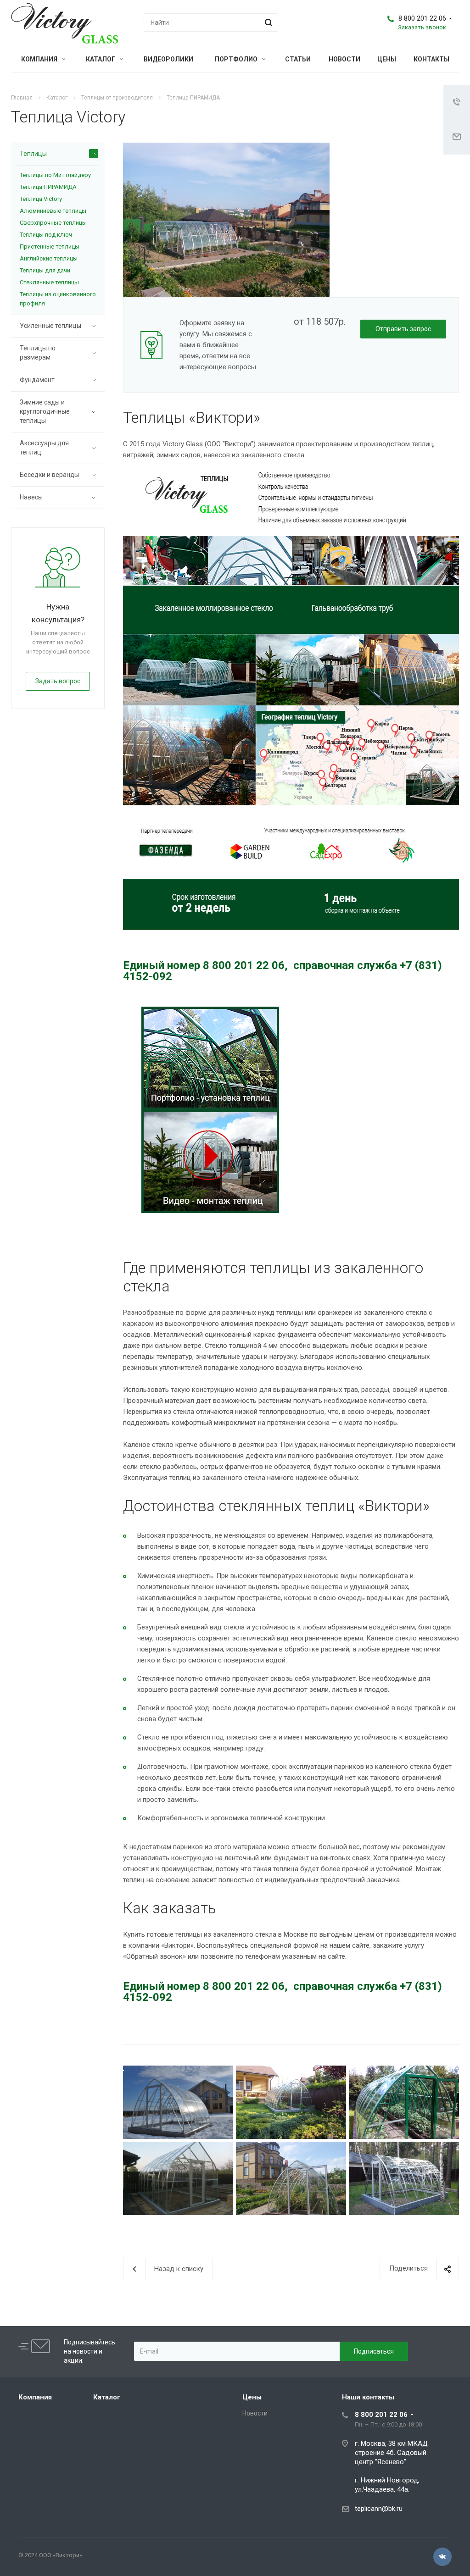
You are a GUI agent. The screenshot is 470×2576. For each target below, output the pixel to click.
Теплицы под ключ (46, 235)
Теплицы (33, 154)
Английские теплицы (49, 258)
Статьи (298, 59)
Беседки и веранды (49, 475)
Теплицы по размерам (38, 353)
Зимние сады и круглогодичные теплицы (45, 411)
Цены (387, 59)
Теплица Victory (41, 199)
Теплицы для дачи (45, 270)
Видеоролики (168, 59)
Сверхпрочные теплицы (53, 223)
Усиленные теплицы (50, 326)
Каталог (101, 59)
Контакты (431, 59)
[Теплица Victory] (226, 148)
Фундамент (37, 380)
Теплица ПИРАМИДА (48, 187)
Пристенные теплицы (50, 247)
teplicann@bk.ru (379, 2509)
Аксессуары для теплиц (44, 448)
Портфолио (237, 59)
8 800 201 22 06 (422, 18)
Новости (344, 59)
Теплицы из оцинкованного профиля (58, 299)
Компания (40, 59)
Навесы (31, 497)
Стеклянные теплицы (49, 282)
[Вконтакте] (442, 2557)
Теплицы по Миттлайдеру (55, 175)
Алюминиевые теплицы (53, 211)
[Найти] (267, 22)
